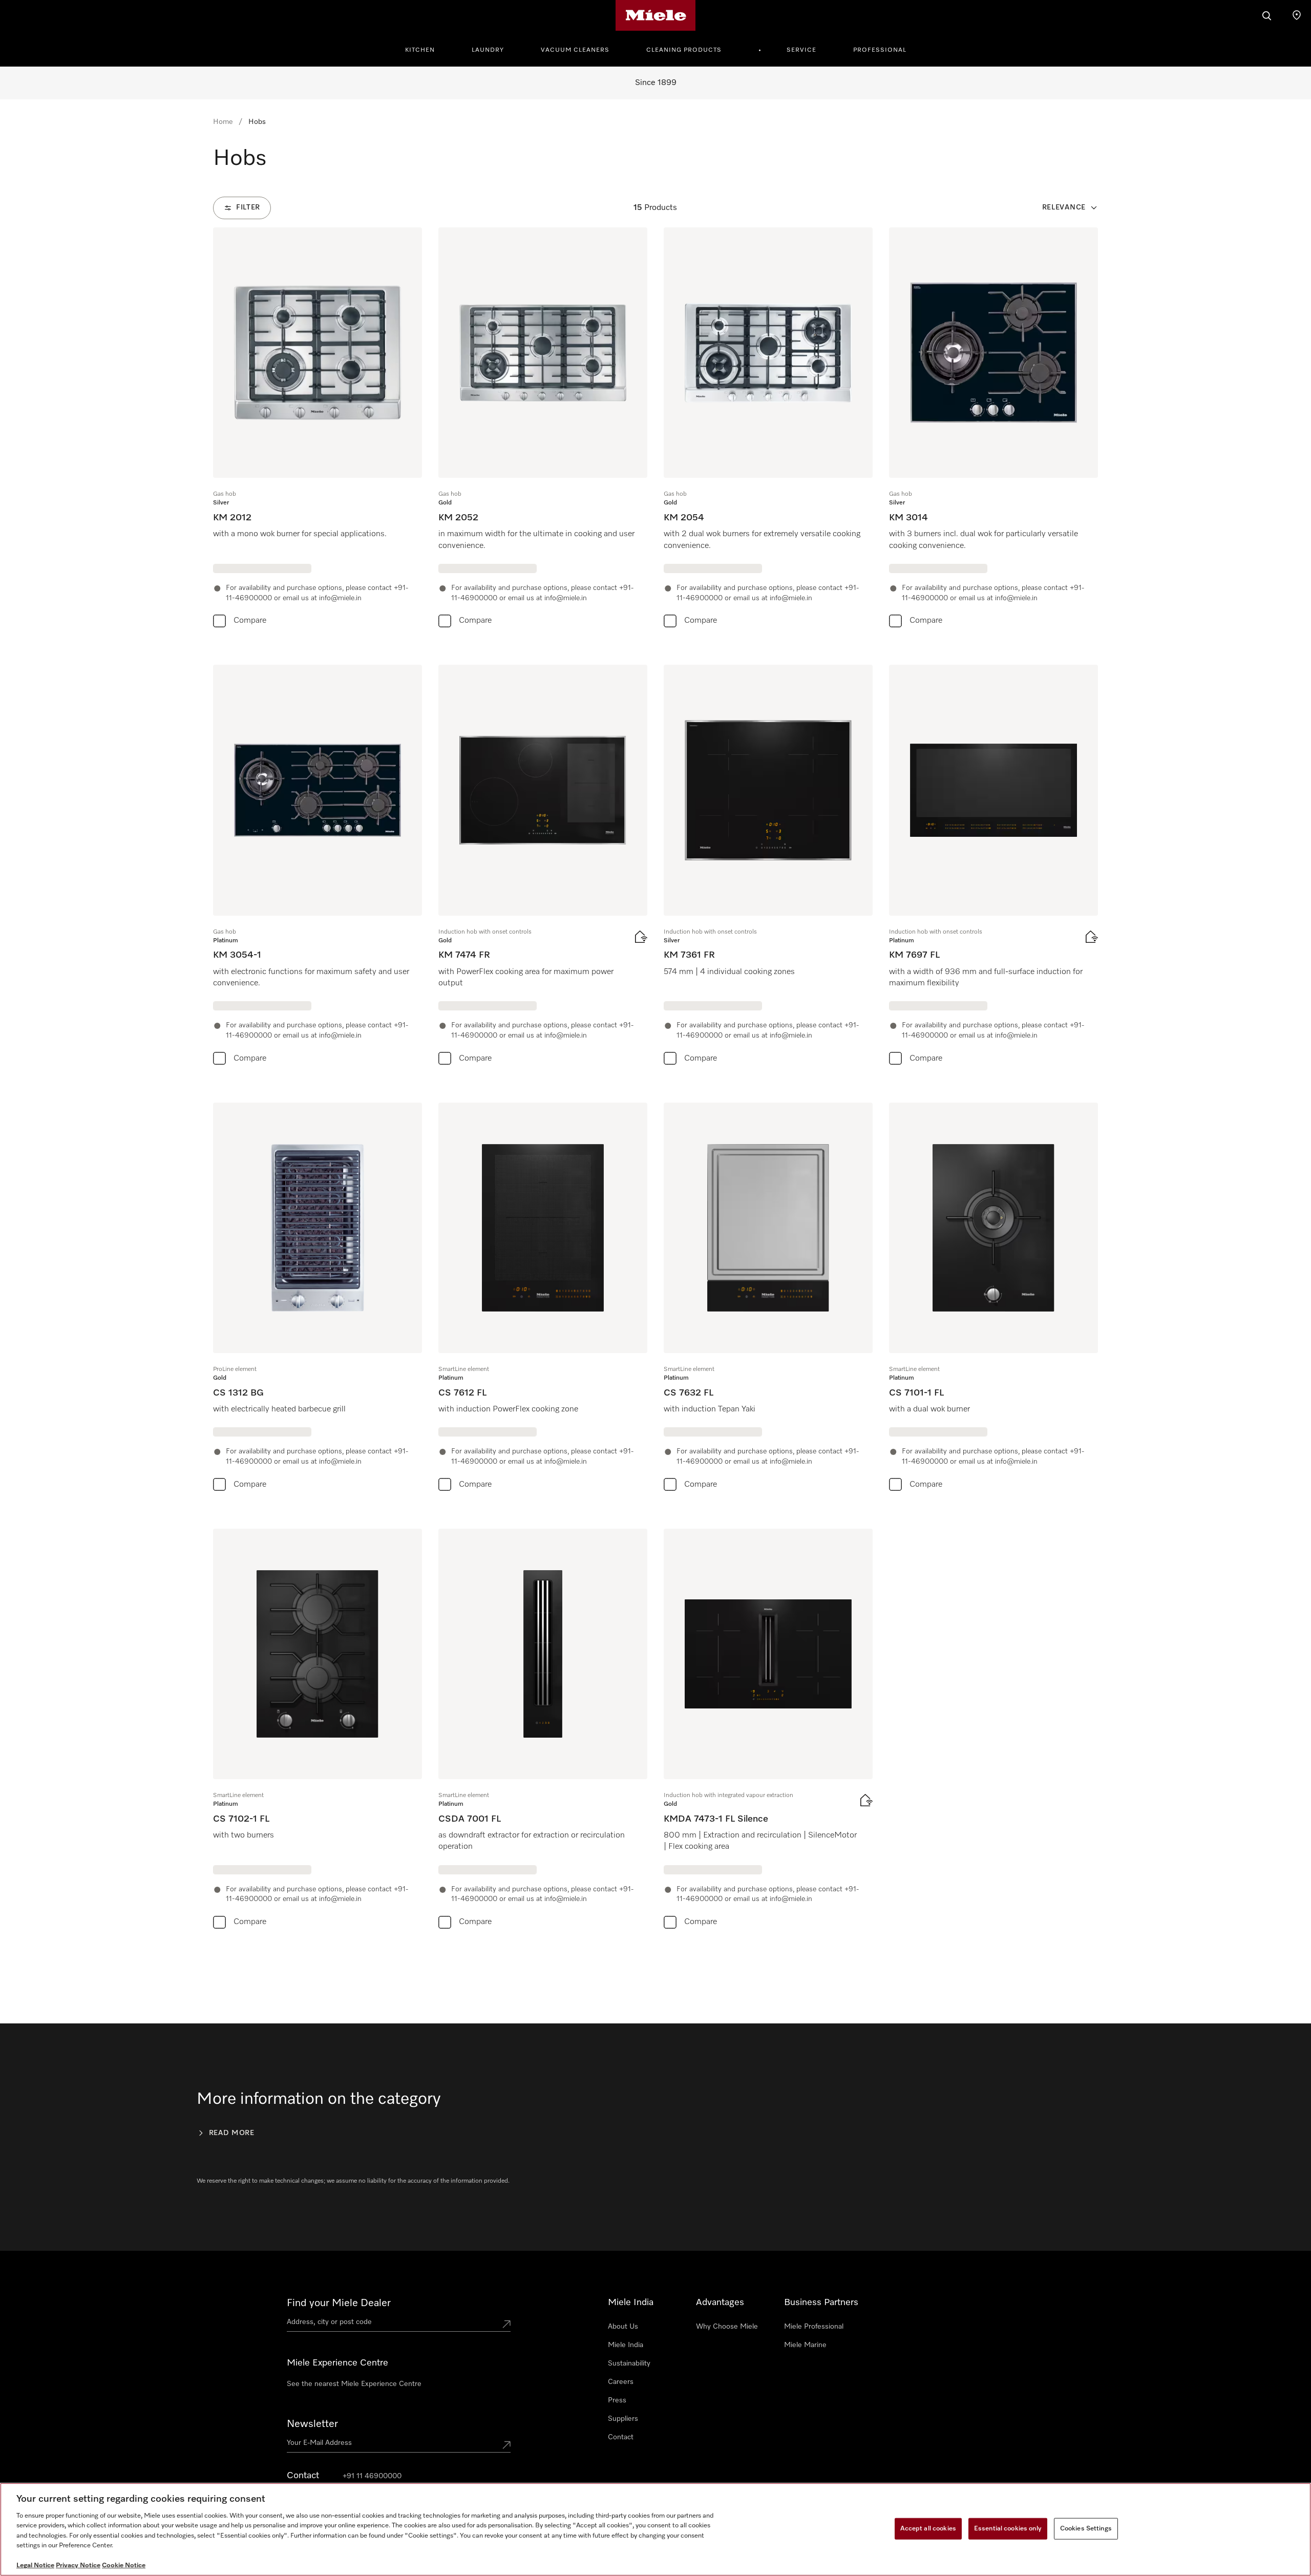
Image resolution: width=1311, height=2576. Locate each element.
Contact (621, 2437)
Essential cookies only (1008, 2529)
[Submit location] (506, 2324)
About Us (623, 2327)
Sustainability (629, 2363)
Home (223, 122)
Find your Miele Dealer (339, 2303)
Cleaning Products (684, 50)
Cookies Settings (1086, 2529)
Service (801, 50)
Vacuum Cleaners (575, 50)
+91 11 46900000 (372, 2476)
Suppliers (623, 2419)
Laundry (488, 50)
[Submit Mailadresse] (506, 2445)
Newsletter (312, 2424)
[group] (318, 430)
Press (617, 2400)
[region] (655, 2529)
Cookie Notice (124, 2566)
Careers (621, 2382)
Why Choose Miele (727, 2327)
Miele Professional (814, 2327)
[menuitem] (426, 49)
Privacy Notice (78, 2566)
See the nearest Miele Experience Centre (354, 2384)
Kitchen (420, 50)
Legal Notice (35, 2566)
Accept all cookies (928, 2529)
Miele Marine (805, 2345)
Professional (880, 50)
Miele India (626, 2345)
